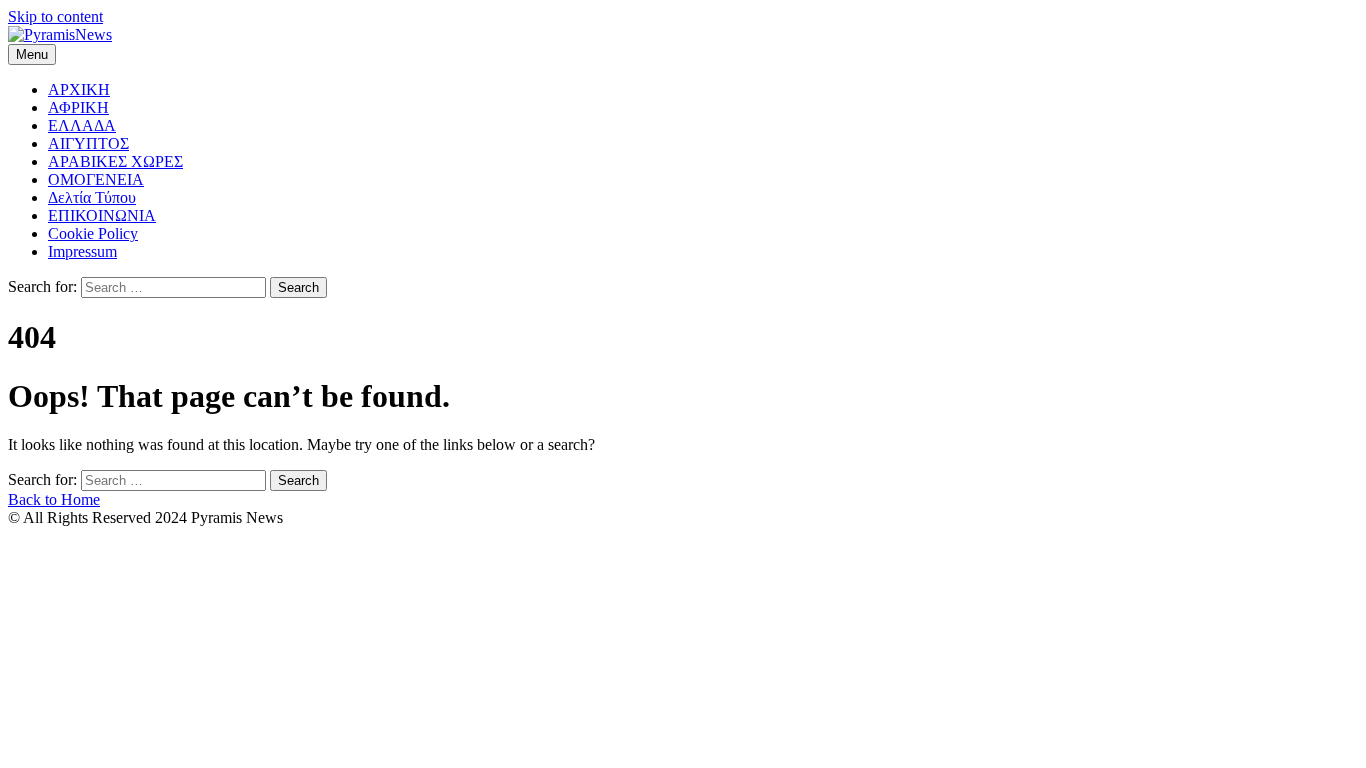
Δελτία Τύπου (92, 197)
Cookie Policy (93, 233)
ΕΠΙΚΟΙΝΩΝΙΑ (102, 215)
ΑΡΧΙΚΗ (79, 89)
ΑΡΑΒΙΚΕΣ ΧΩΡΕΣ (115, 161)
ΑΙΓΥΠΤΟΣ (88, 143)
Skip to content (55, 16)
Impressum (82, 251)
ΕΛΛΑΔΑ (82, 125)
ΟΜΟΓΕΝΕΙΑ (96, 179)
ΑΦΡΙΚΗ (78, 107)
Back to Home (54, 499)
